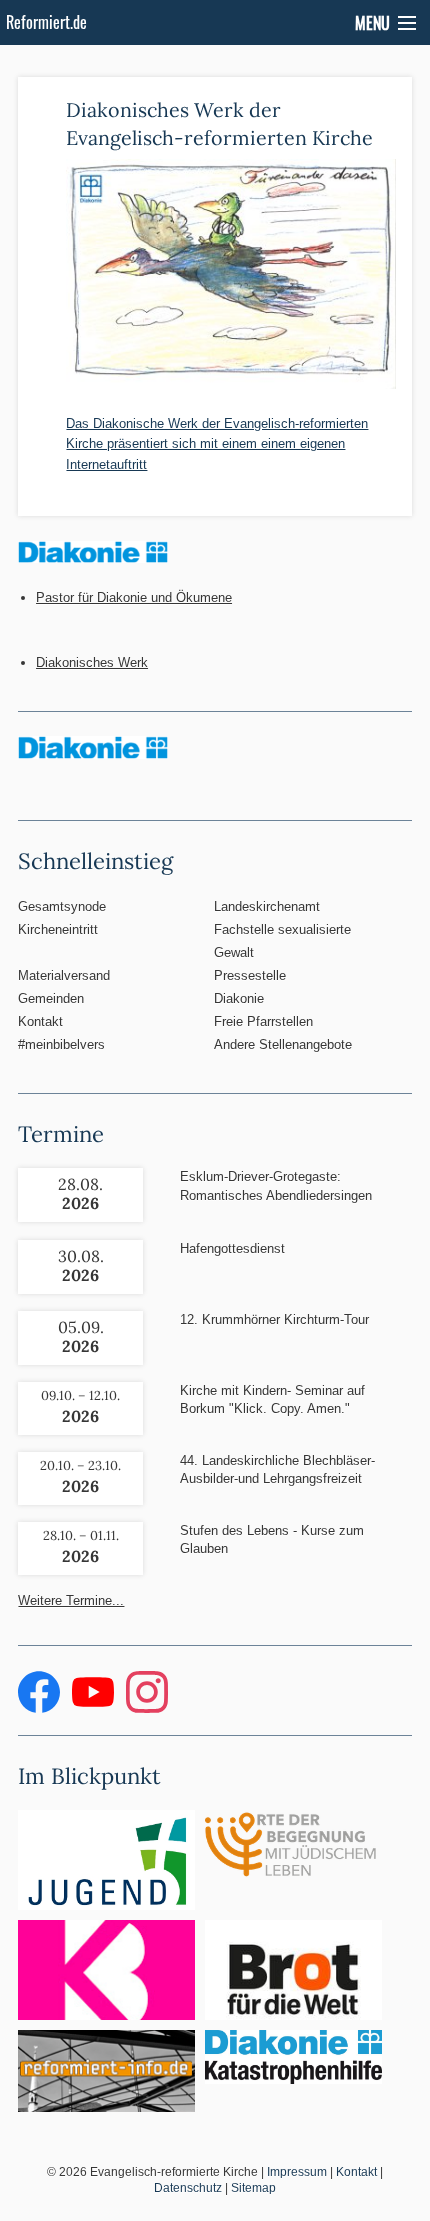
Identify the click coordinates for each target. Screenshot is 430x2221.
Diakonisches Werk (92, 662)
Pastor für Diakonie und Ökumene (134, 597)
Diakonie (239, 998)
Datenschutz (188, 2188)
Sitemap (253, 2188)
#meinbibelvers (61, 1044)
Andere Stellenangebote (283, 1044)
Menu (372, 23)
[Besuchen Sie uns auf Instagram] (147, 1708)
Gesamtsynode (62, 906)
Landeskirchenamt (267, 906)
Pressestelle (250, 975)
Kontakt (40, 1021)
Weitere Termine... (71, 1600)
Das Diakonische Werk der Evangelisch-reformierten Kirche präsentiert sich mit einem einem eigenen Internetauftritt (217, 444)
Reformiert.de (46, 22)
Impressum (297, 2172)
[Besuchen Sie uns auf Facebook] (41, 1708)
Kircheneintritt (58, 929)
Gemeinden (51, 998)
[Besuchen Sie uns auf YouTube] (95, 1708)
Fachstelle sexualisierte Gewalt (282, 941)
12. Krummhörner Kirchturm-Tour (274, 1319)
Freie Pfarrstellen (263, 1021)
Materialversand (64, 975)
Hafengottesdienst (232, 1248)
